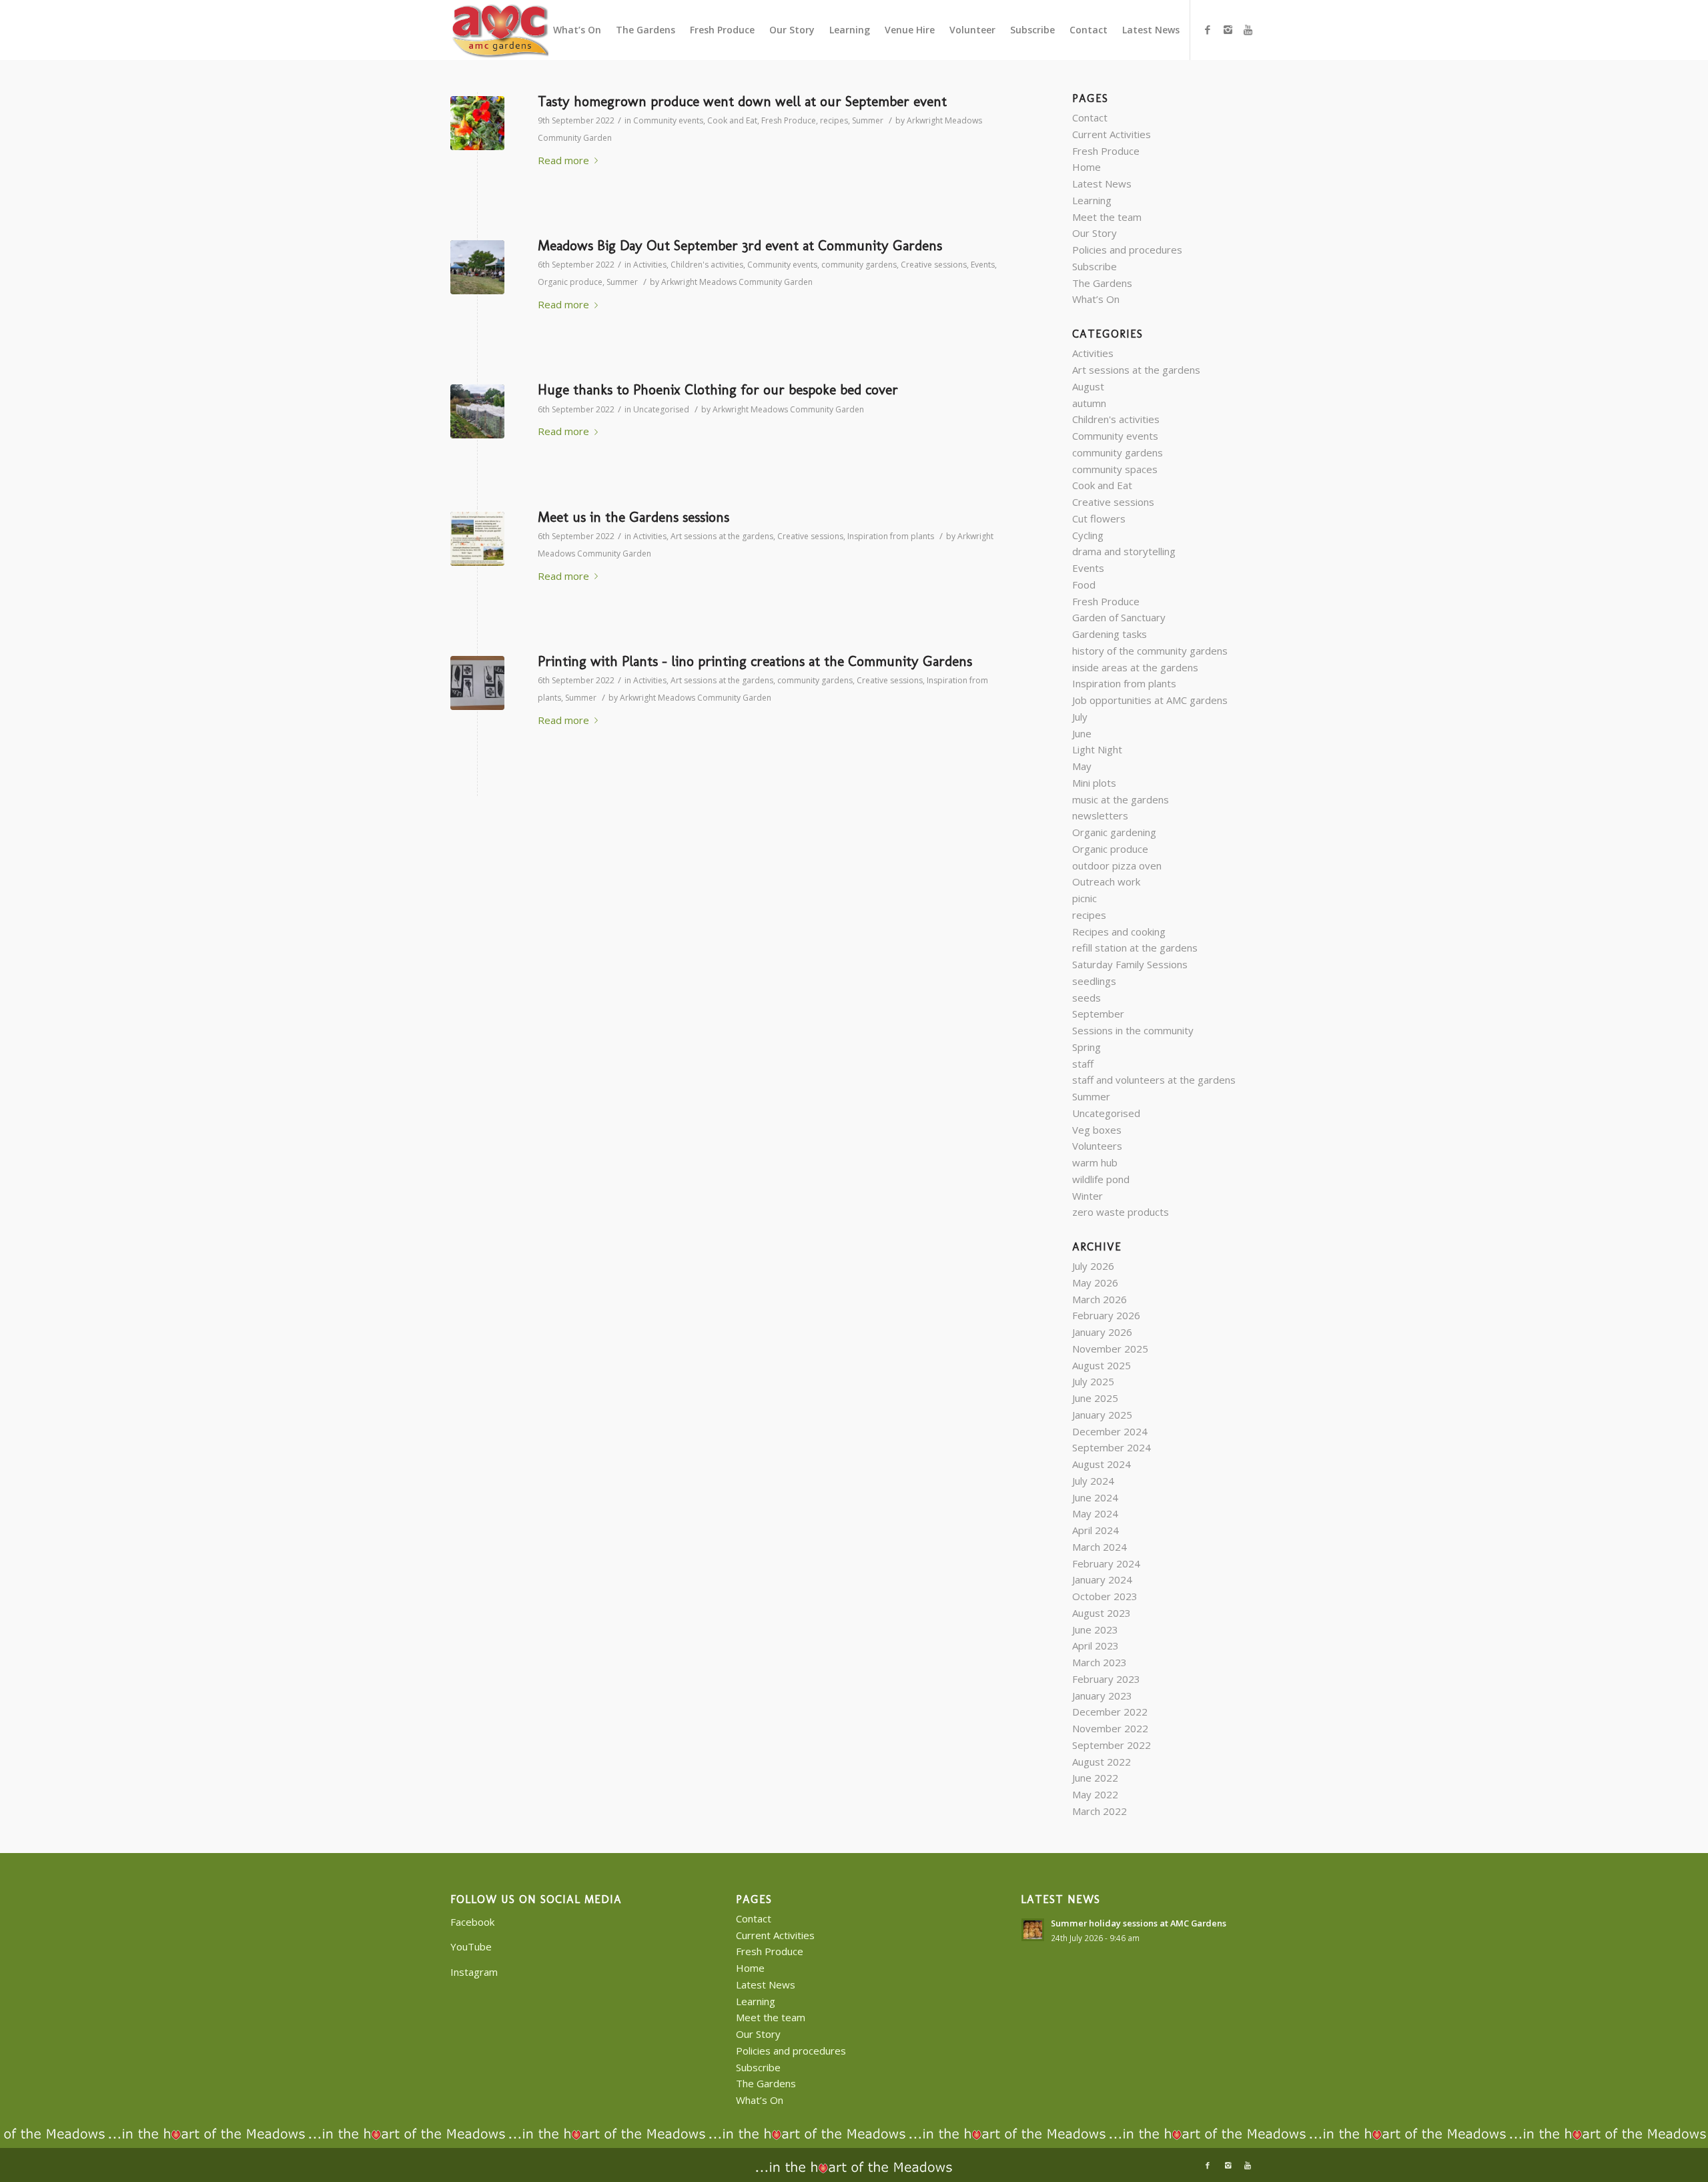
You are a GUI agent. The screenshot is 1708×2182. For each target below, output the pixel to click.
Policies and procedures (1127, 250)
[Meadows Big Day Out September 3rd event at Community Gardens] (477, 267)
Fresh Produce (789, 120)
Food (1084, 585)
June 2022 (1095, 1778)
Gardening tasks (1110, 634)
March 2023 (1100, 1662)
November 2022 (1110, 1728)
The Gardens (1102, 283)
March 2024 (1100, 1547)
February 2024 (1106, 1563)
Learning (1092, 200)
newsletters (1100, 815)
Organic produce (570, 282)
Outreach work (1106, 881)
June (1082, 733)
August (1088, 386)
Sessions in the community (1133, 1030)
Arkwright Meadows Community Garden (737, 282)
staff (1083, 1064)
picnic (1085, 898)
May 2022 (1095, 1794)
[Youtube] (1248, 29)
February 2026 (1106, 1315)
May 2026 (1095, 1283)
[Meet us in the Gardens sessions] (477, 539)
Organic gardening (1114, 832)
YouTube (471, 1946)
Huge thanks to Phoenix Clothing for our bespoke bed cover (718, 389)
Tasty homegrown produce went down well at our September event (742, 101)
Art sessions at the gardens (722, 536)
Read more (563, 160)
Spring (1087, 1047)
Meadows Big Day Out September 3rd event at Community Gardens (740, 245)
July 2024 (1093, 1481)
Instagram (474, 1972)
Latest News (1102, 184)
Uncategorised (661, 409)
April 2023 (1096, 1646)
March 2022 (1100, 1811)
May (1082, 766)
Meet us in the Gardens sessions (633, 517)
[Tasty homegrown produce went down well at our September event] (477, 123)
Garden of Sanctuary (1119, 617)
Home (1087, 167)
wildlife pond (1101, 1179)
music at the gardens (1121, 799)
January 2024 (1102, 1579)
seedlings (1094, 981)
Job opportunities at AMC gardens (1150, 700)
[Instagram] (1228, 29)
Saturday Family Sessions (1130, 964)
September (1098, 1014)
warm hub (1095, 1162)
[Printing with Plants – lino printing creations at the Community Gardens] (477, 683)
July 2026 (1093, 1266)
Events (983, 265)
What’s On (1096, 299)
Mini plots (1094, 783)
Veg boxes (1097, 1130)
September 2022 (1112, 1745)
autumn (1089, 403)
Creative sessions (934, 265)
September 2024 (1112, 1447)
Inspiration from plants (891, 536)
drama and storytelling (1124, 551)
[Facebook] (1208, 29)
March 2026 (1100, 1299)
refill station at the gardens (1135, 948)
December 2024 (1110, 1431)
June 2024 (1095, 1497)
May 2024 (1095, 1513)
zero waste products (1121, 1212)
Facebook (472, 1922)
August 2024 (1102, 1464)
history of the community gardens (1150, 651)
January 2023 (1102, 1696)
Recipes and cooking (1119, 932)
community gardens (859, 265)
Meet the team (1107, 217)
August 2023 (1102, 1613)
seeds (1087, 998)
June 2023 (1095, 1629)
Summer (868, 120)
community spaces (1115, 469)
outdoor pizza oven (1117, 865)
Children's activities (707, 265)
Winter (1088, 1196)
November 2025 (1110, 1349)
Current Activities (1112, 134)
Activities (650, 265)
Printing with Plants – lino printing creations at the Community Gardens (755, 661)
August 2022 (1102, 1762)
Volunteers (1097, 1146)
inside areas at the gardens (1135, 667)
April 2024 (1096, 1530)
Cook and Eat (732, 120)
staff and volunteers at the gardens (1154, 1080)
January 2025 (1102, 1415)
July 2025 (1093, 1381)
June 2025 (1095, 1398)
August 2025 (1102, 1365)
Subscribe (1095, 266)
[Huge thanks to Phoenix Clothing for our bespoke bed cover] (477, 411)
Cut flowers (1099, 518)
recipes (834, 120)
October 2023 (1105, 1596)
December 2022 (1110, 1712)
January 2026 (1102, 1332)
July (1080, 717)
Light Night (1097, 749)
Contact (1090, 117)
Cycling (1088, 535)
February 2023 (1106, 1679)
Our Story (1095, 233)
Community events (668, 120)
